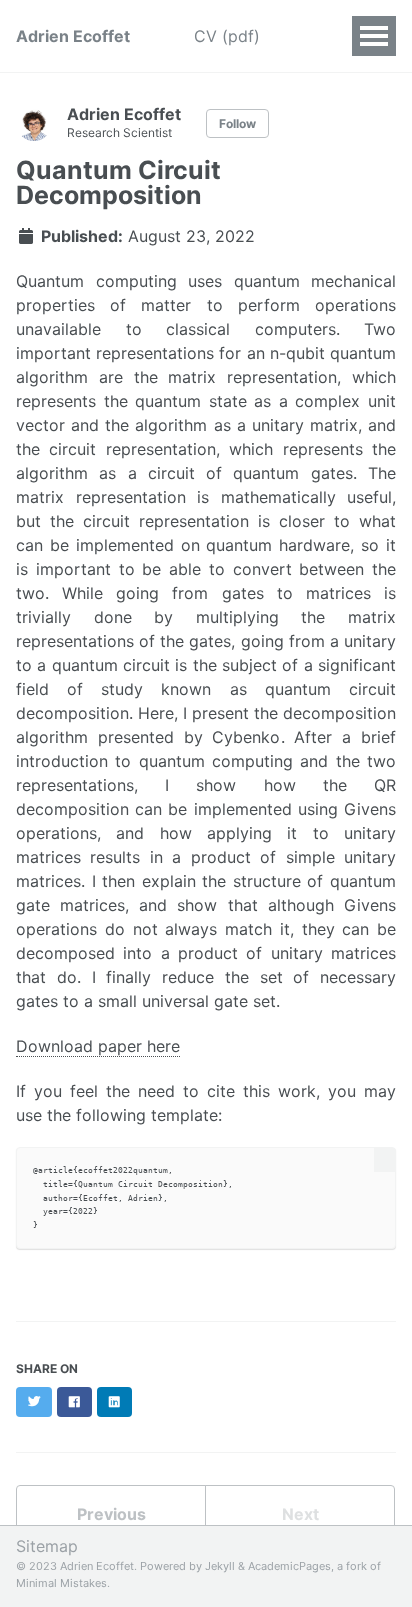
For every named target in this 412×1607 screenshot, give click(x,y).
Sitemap (47, 1546)
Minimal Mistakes (61, 1583)
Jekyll (220, 1566)
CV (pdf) (227, 36)
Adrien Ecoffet (73, 36)
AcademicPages (289, 1566)
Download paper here (98, 1046)
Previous (111, 1514)
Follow (237, 123)
